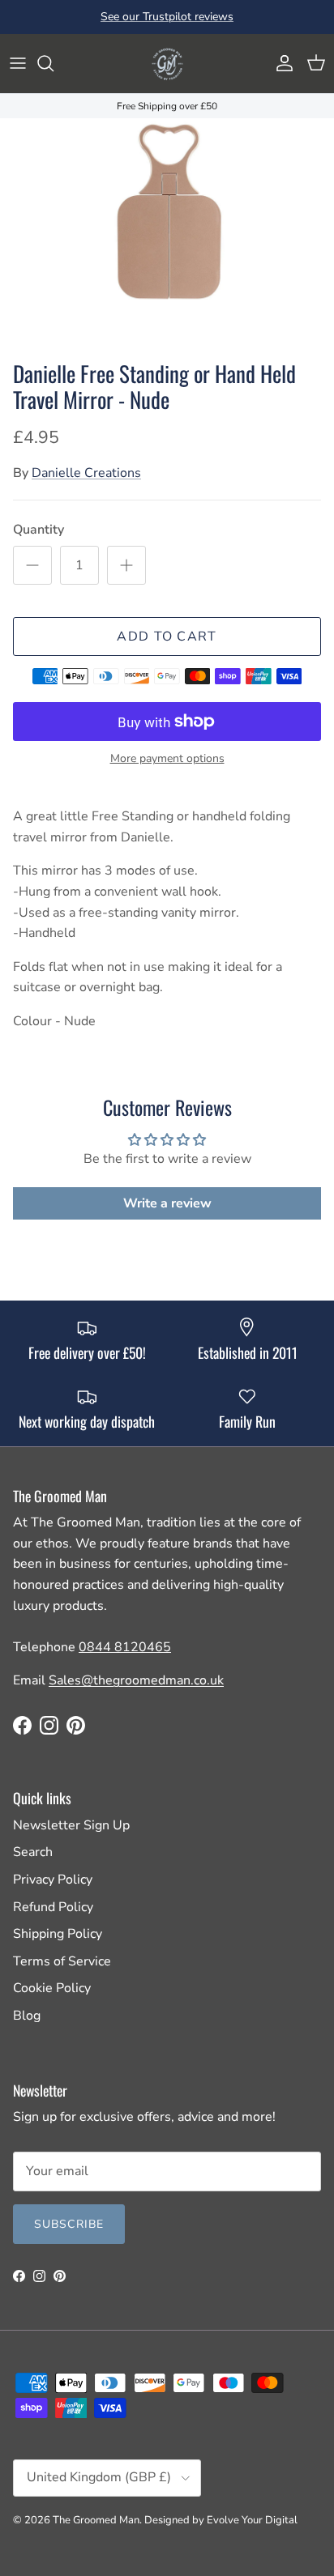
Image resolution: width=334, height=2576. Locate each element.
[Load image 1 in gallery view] (167, 235)
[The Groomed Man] (167, 64)
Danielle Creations (86, 473)
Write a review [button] (167, 1203)
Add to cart (167, 637)
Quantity (39, 530)
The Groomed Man (96, 2520)
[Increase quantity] (126, 565)
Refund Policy (53, 1907)
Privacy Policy (53, 1880)
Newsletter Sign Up (71, 1825)
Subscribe (69, 2224)
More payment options (167, 759)
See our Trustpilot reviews (167, 17)
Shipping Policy (58, 1934)
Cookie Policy (52, 1988)
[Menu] (18, 63)
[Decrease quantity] (32, 565)
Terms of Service (62, 1961)
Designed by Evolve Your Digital (221, 2520)
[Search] (54, 63)
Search (33, 1852)
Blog (27, 2016)
